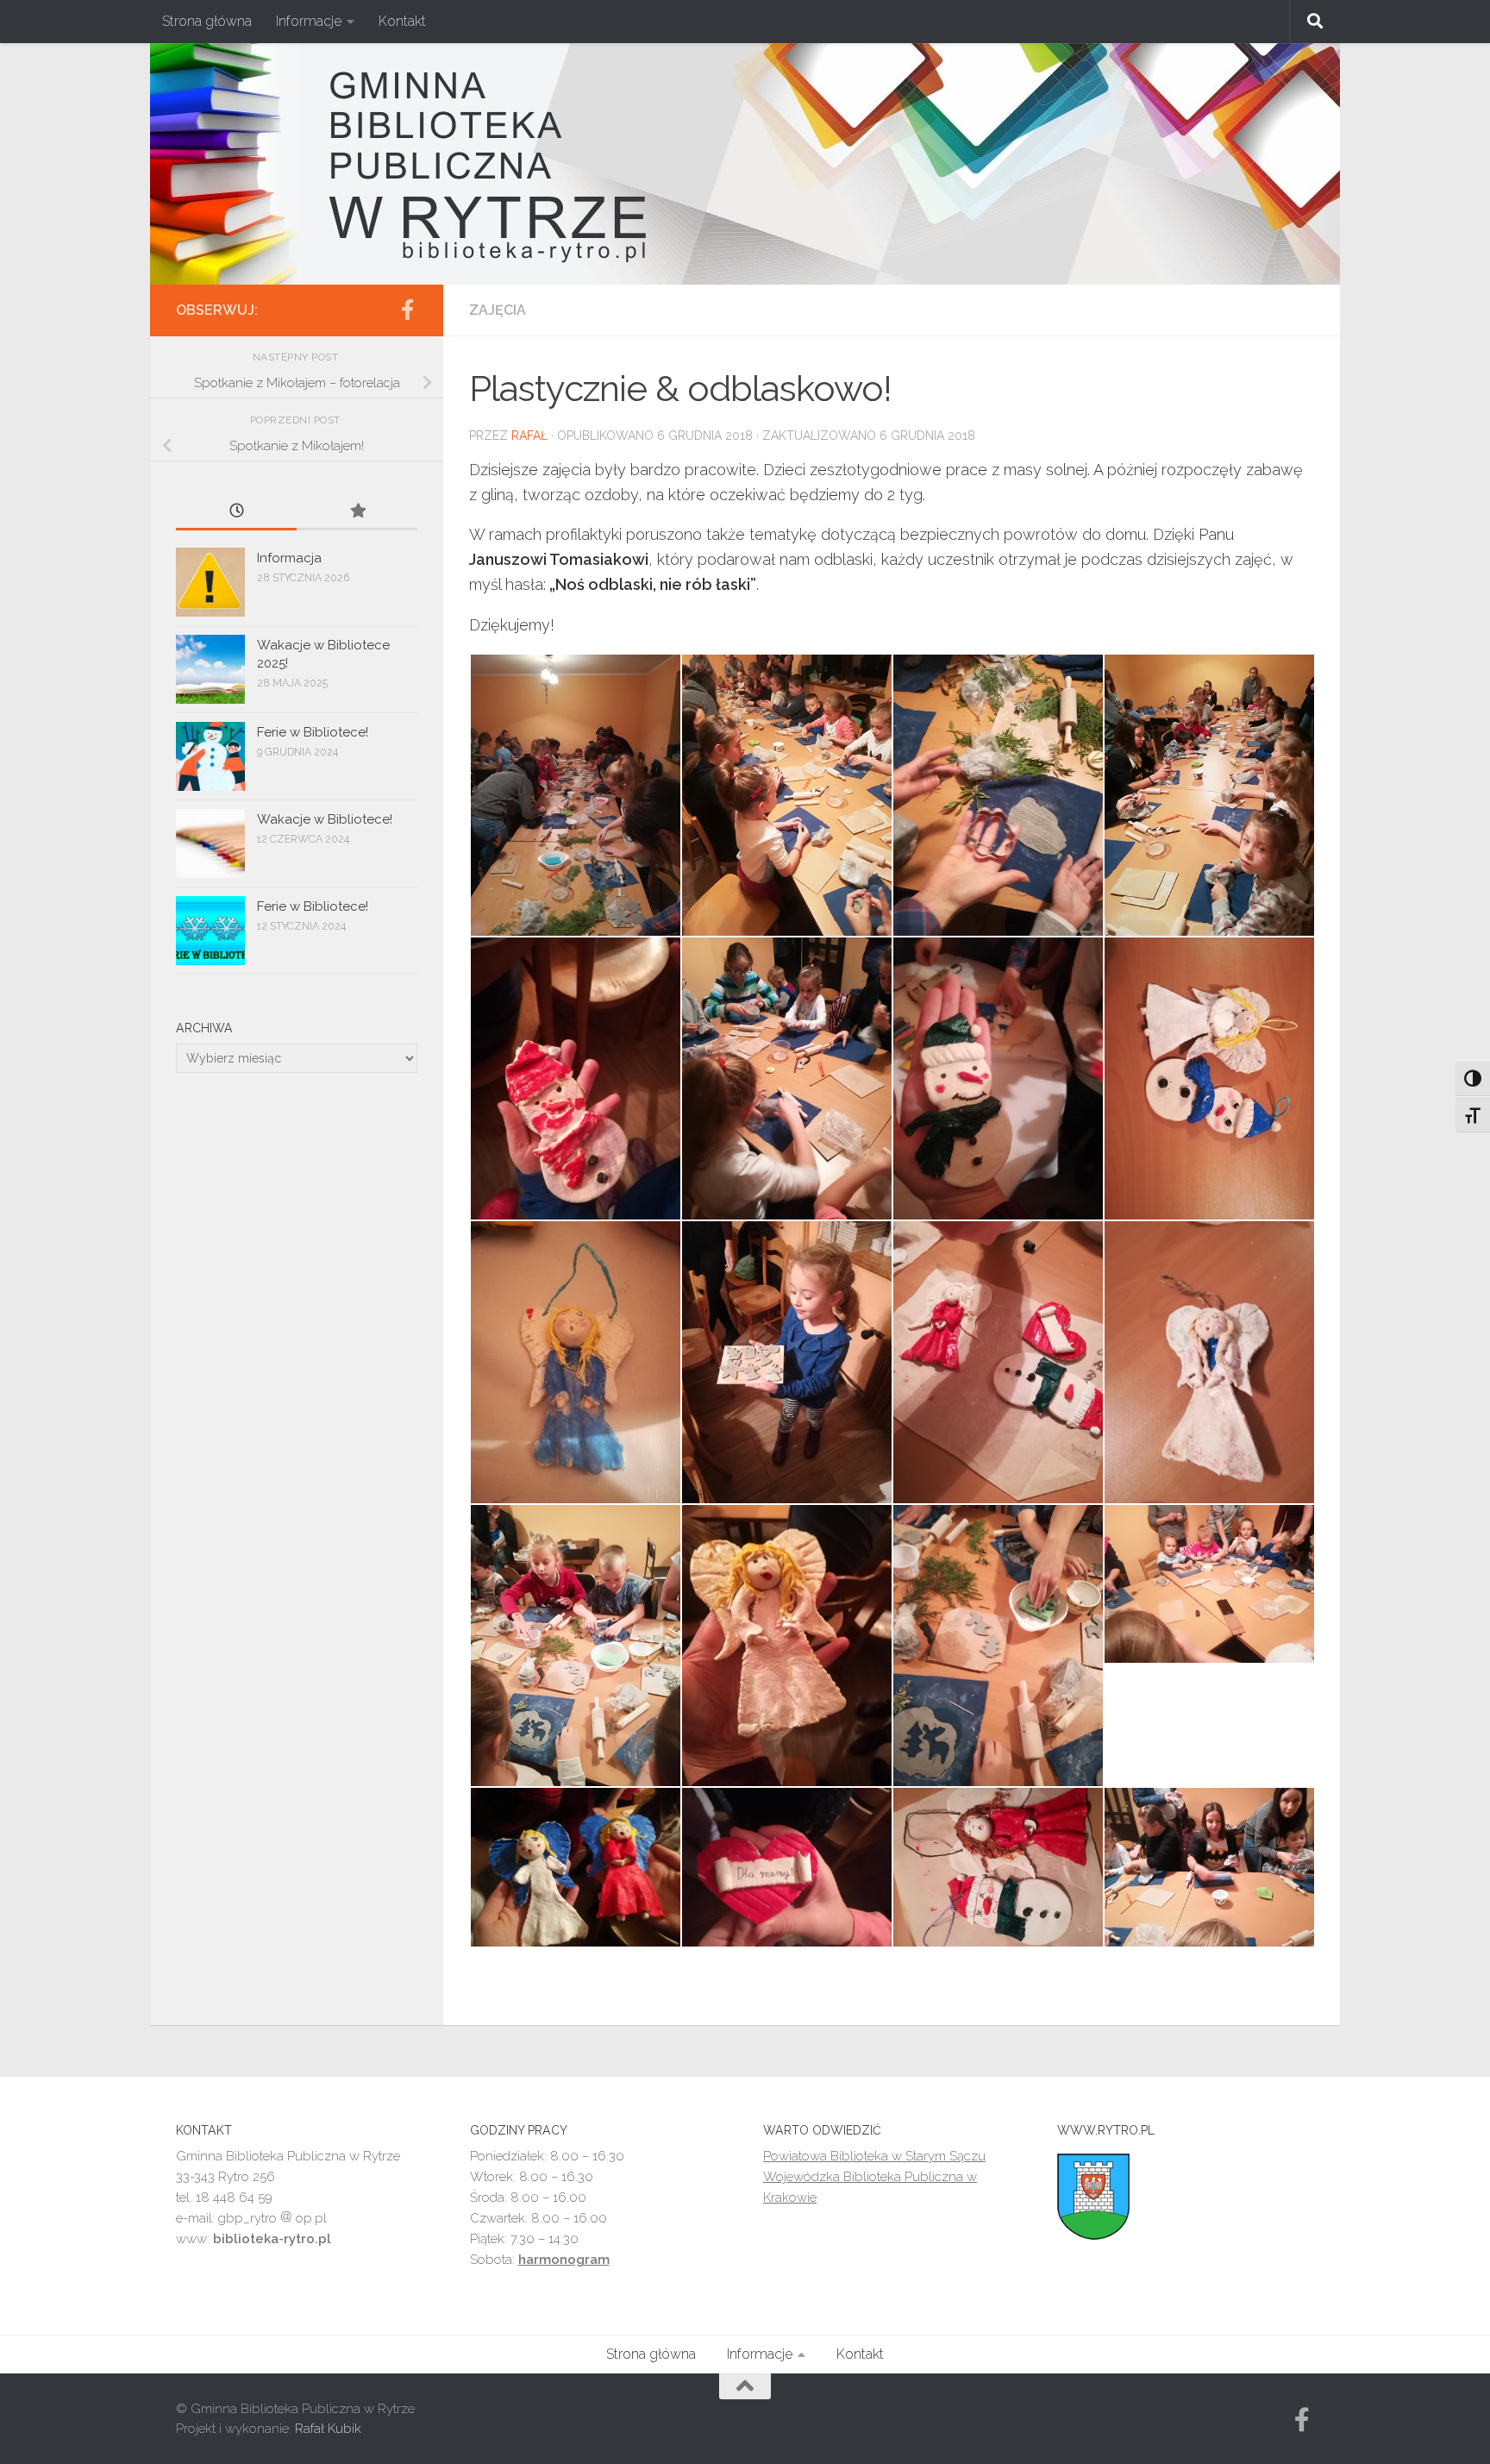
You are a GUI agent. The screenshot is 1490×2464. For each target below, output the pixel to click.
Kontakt (402, 21)
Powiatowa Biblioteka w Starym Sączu (874, 2156)
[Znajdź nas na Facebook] (407, 310)
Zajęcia (498, 310)
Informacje (309, 21)
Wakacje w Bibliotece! (325, 819)
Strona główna (207, 21)
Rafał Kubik (328, 2429)
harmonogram (564, 2260)
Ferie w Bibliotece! (313, 732)
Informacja (289, 558)
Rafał (529, 436)
